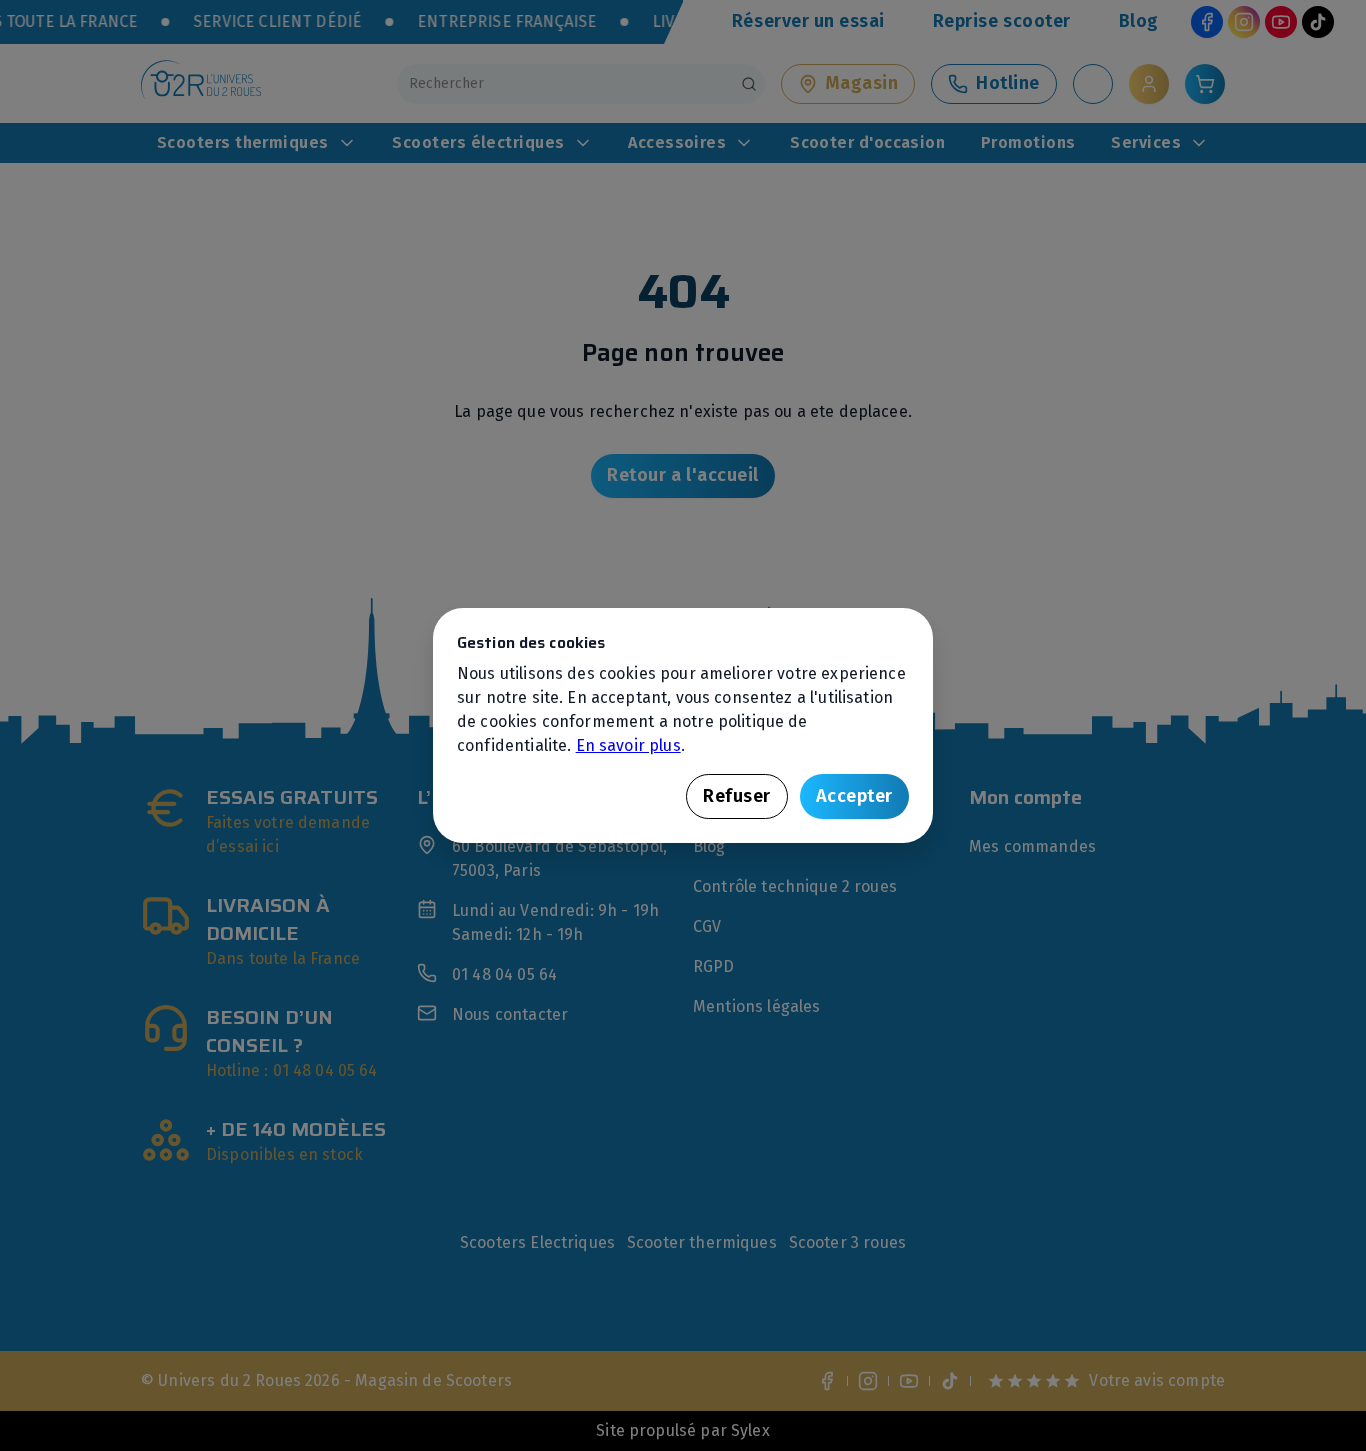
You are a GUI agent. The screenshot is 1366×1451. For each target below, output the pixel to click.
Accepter (854, 796)
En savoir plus (628, 745)
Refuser (737, 796)
